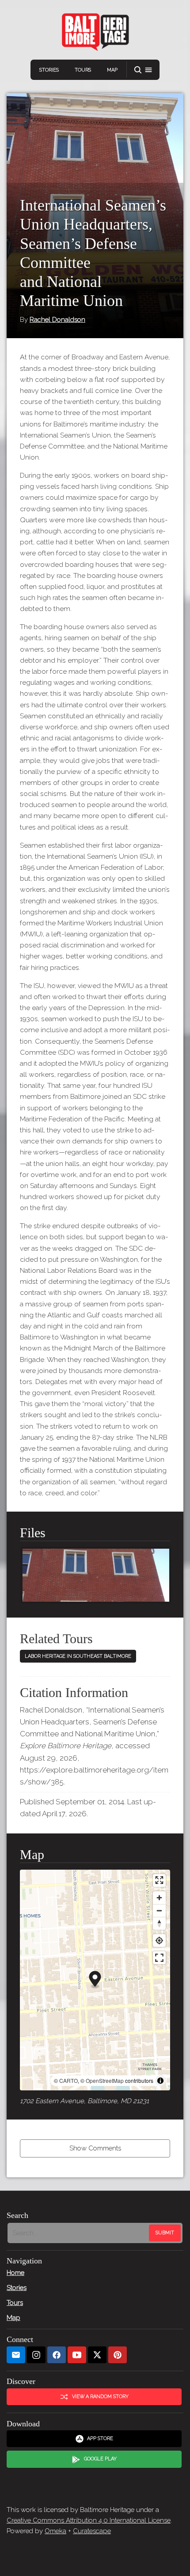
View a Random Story (100, 2397)
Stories (49, 70)
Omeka (55, 2531)
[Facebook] (57, 2355)
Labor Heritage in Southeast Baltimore (78, 1656)
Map (112, 70)
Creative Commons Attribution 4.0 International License (89, 2520)
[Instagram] (36, 2355)
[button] (143, 70)
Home (15, 2273)
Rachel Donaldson (57, 320)
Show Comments (95, 2148)
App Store (100, 2438)
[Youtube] (77, 2355)
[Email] (16, 2355)
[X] (97, 2355)
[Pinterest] (118, 2355)
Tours (83, 70)
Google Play (100, 2459)
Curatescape (92, 2531)
